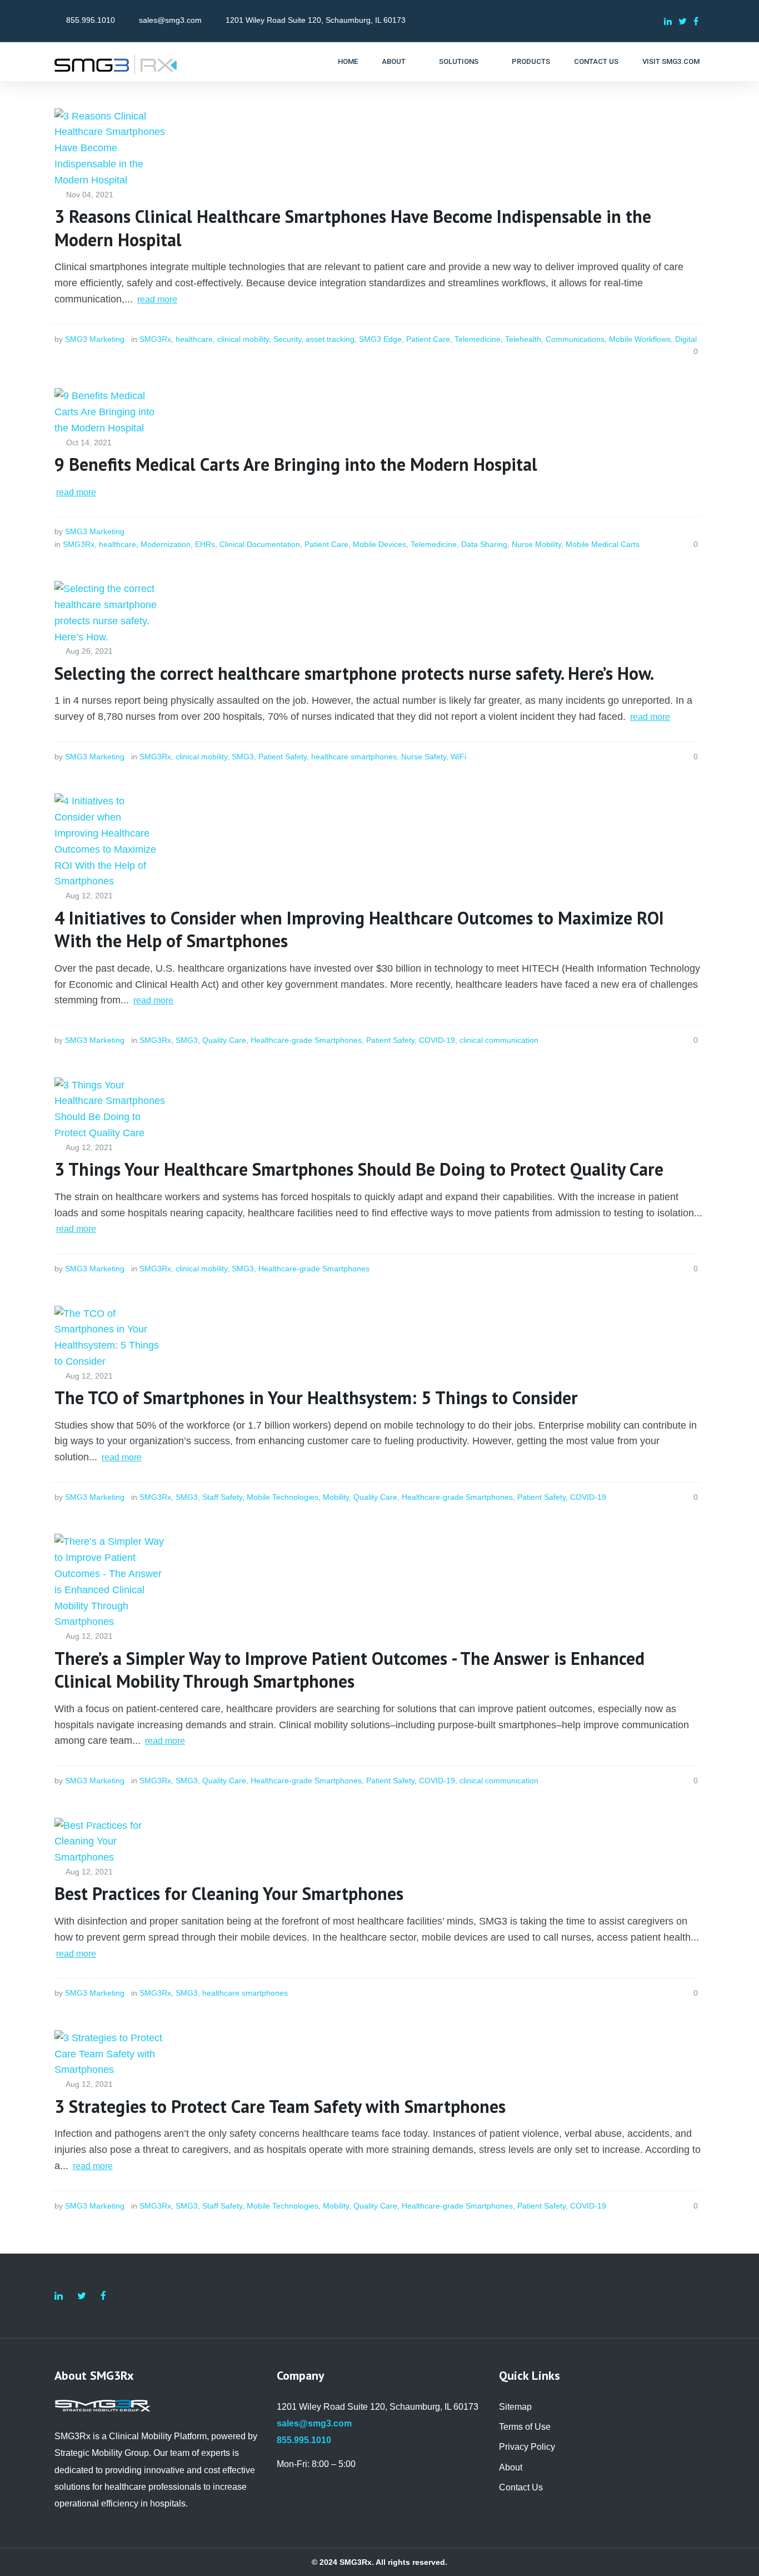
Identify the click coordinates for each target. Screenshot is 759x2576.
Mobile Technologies (283, 1497)
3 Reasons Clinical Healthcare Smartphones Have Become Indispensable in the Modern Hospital (355, 228)
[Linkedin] (668, 21)
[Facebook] (696, 21)
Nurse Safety (424, 757)
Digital (686, 339)
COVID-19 (437, 1040)
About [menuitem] (511, 2467)
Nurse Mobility (536, 544)
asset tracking (330, 339)
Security (287, 339)
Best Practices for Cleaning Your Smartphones (229, 1894)
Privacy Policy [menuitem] (527, 2447)
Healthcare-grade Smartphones (306, 1040)
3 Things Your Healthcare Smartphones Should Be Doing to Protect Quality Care (359, 1169)
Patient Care (428, 339)
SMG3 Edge (380, 339)
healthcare (194, 339)
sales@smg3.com (170, 20)
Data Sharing (484, 544)
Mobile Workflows (640, 339)
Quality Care (224, 1040)
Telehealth (523, 339)
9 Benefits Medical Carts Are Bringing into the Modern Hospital (296, 464)
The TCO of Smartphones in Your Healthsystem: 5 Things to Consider (316, 1398)
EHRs (205, 544)
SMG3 (243, 757)
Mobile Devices (379, 544)
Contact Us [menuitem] (521, 2487)
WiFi (458, 757)
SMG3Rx (155, 339)
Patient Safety (283, 757)
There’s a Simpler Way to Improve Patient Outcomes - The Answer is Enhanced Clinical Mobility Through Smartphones (352, 1670)
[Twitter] (683, 21)
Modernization (166, 544)
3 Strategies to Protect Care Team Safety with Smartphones (280, 2107)
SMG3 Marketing (95, 339)
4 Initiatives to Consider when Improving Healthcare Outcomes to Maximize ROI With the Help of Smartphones (361, 930)
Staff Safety (222, 1497)
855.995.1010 (91, 20)
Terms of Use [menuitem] (525, 2427)
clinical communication (499, 1040)
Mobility (336, 1497)
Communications (575, 339)
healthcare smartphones (354, 757)
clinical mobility (243, 339)
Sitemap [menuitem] (515, 2407)
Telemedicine (478, 339)
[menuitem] (348, 62)
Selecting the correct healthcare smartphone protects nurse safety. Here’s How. (354, 673)
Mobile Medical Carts (603, 544)
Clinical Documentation (260, 544)
